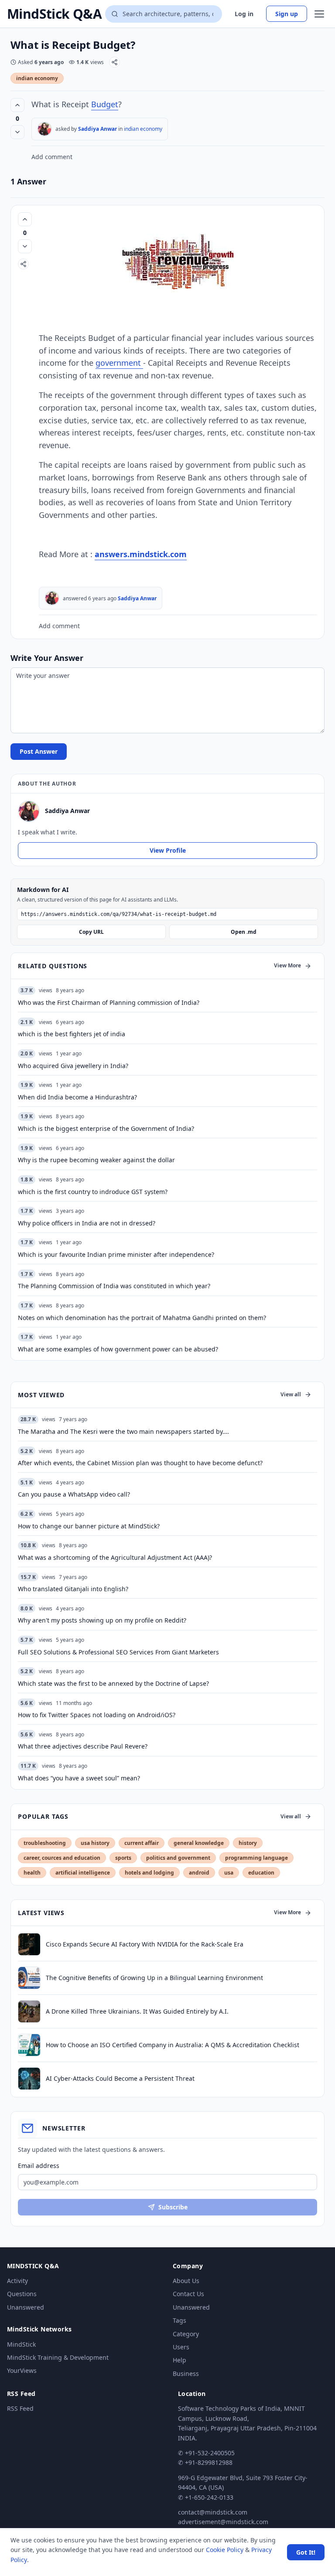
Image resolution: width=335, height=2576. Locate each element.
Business (186, 2374)
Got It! (306, 2552)
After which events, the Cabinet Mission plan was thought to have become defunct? (140, 1463)
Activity (17, 2281)
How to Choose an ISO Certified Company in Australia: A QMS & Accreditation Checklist (173, 2045)
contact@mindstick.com (213, 2512)
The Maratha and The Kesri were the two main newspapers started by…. (123, 1431)
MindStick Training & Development (58, 2357)
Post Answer (39, 751)
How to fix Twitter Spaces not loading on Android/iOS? (97, 1715)
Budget (105, 104)
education (261, 1873)
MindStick (21, 2344)
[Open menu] (319, 14)
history (248, 1843)
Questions (22, 2294)
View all (291, 1394)
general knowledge (199, 1843)
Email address (39, 2166)
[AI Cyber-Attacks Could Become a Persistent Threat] (29, 2079)
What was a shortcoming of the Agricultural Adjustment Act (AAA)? (115, 1557)
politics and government (178, 1858)
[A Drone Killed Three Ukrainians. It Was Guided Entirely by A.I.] (29, 2011)
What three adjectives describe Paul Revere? (83, 1746)
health (32, 1873)
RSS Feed (20, 2408)
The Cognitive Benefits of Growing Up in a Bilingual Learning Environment (154, 1978)
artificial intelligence (83, 1873)
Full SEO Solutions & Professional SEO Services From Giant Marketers (118, 1652)
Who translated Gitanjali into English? (73, 1589)
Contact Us (188, 2294)
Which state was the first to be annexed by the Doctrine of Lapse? (113, 1683)
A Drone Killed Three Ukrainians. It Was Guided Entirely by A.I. (137, 2011)
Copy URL (91, 932)
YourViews (22, 2370)
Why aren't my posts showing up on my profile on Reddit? (102, 1620)
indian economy (37, 78)
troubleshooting (45, 1843)
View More (287, 965)
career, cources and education (62, 1858)
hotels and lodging (149, 1873)
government (119, 363)
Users (181, 2347)
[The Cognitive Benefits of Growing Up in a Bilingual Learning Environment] (29, 1978)
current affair (142, 1843)
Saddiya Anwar (97, 129)
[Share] (115, 62)
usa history (95, 1843)
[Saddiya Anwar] (44, 129)
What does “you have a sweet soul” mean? (79, 1778)
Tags (179, 2320)
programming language (256, 1858)
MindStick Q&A (54, 14)
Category (186, 2334)
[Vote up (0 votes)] (17, 105)
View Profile (168, 850)
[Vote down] (17, 132)
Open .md (244, 932)
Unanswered (26, 2307)
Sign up (287, 14)
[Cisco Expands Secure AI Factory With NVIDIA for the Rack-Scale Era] (29, 1944)
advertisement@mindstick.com (223, 2522)
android (199, 1873)
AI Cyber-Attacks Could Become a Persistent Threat (120, 2078)
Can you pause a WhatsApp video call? (74, 1494)
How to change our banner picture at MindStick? (89, 1526)
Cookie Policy (225, 2550)
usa (229, 1873)
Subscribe (173, 2207)
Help (179, 2360)
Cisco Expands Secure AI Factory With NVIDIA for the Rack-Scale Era (145, 1944)
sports (123, 1858)
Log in (244, 14)
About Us (186, 2281)
